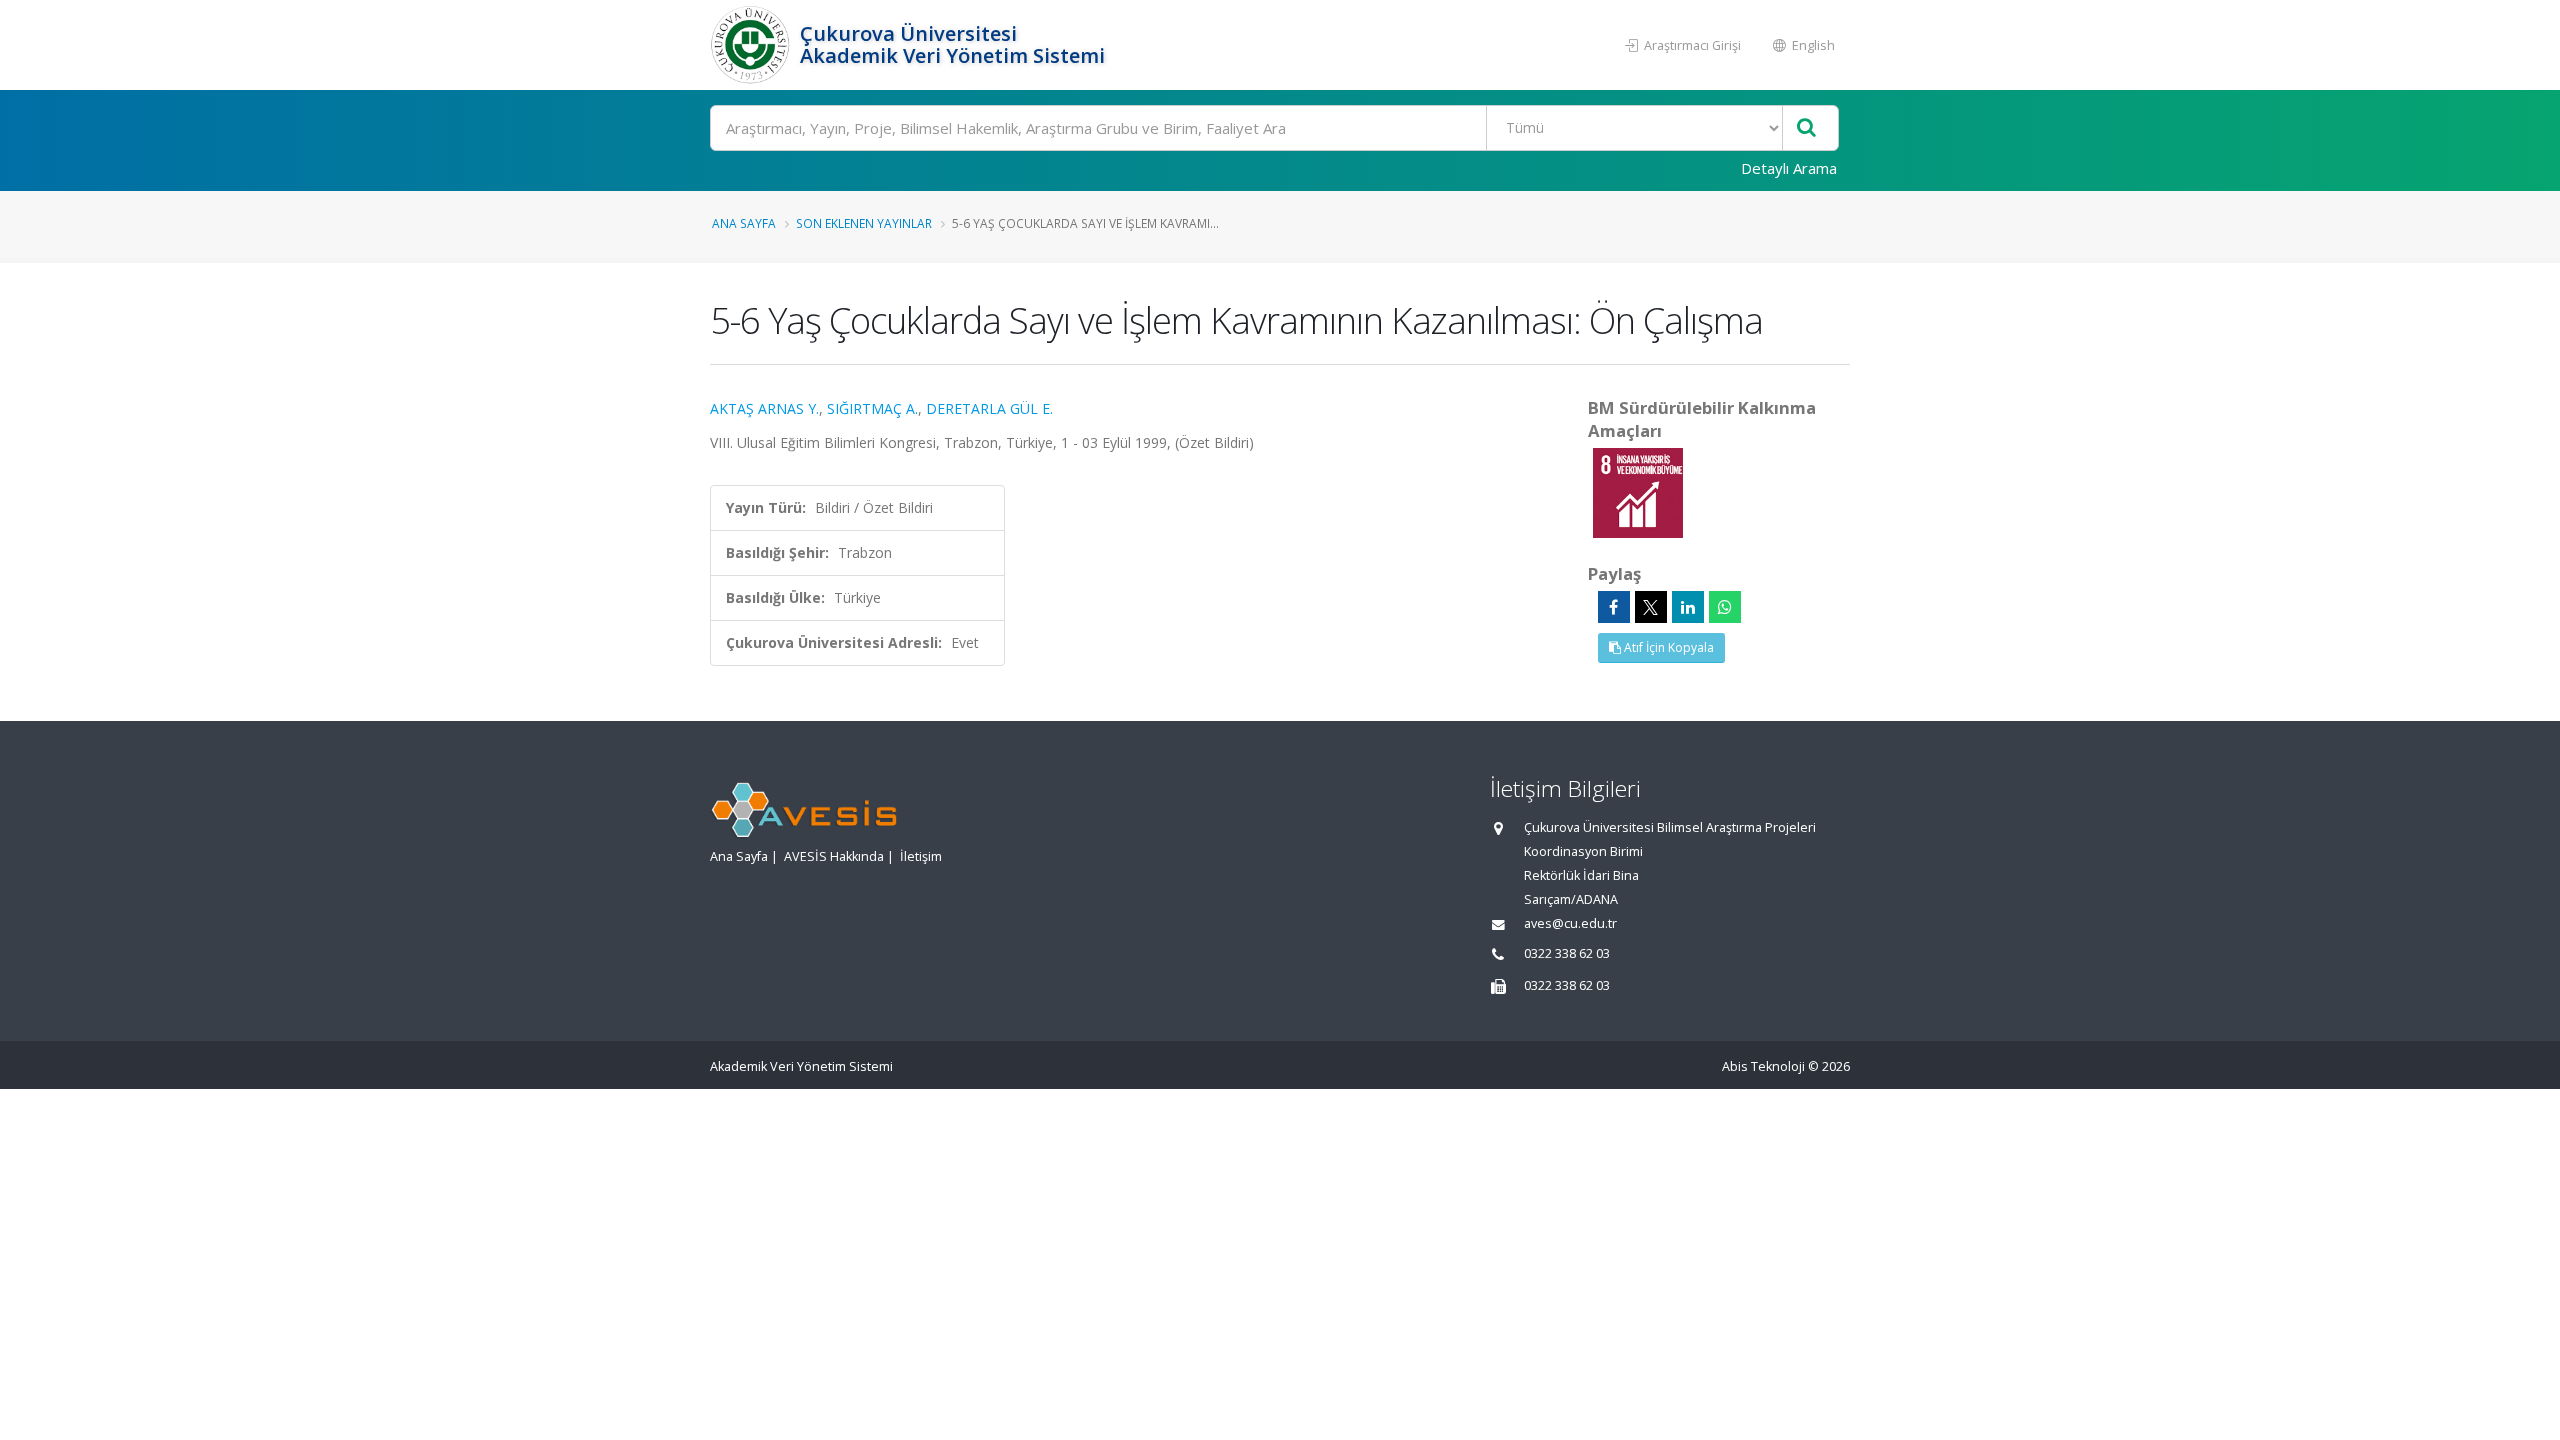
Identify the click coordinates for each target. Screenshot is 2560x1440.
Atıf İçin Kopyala (1667, 647)
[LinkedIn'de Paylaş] (1688, 607)
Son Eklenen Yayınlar (864, 223)
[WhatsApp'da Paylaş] (1725, 607)
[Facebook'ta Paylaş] (1614, 607)
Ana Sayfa (744, 223)
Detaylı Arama (1789, 168)
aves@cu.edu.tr (1570, 923)
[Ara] (1806, 128)
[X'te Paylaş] (1651, 607)
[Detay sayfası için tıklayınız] (1638, 491)
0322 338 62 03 (1567, 953)
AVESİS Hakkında (834, 856)
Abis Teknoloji (1763, 1066)
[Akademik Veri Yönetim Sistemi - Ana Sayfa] (752, 45)
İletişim (921, 856)
